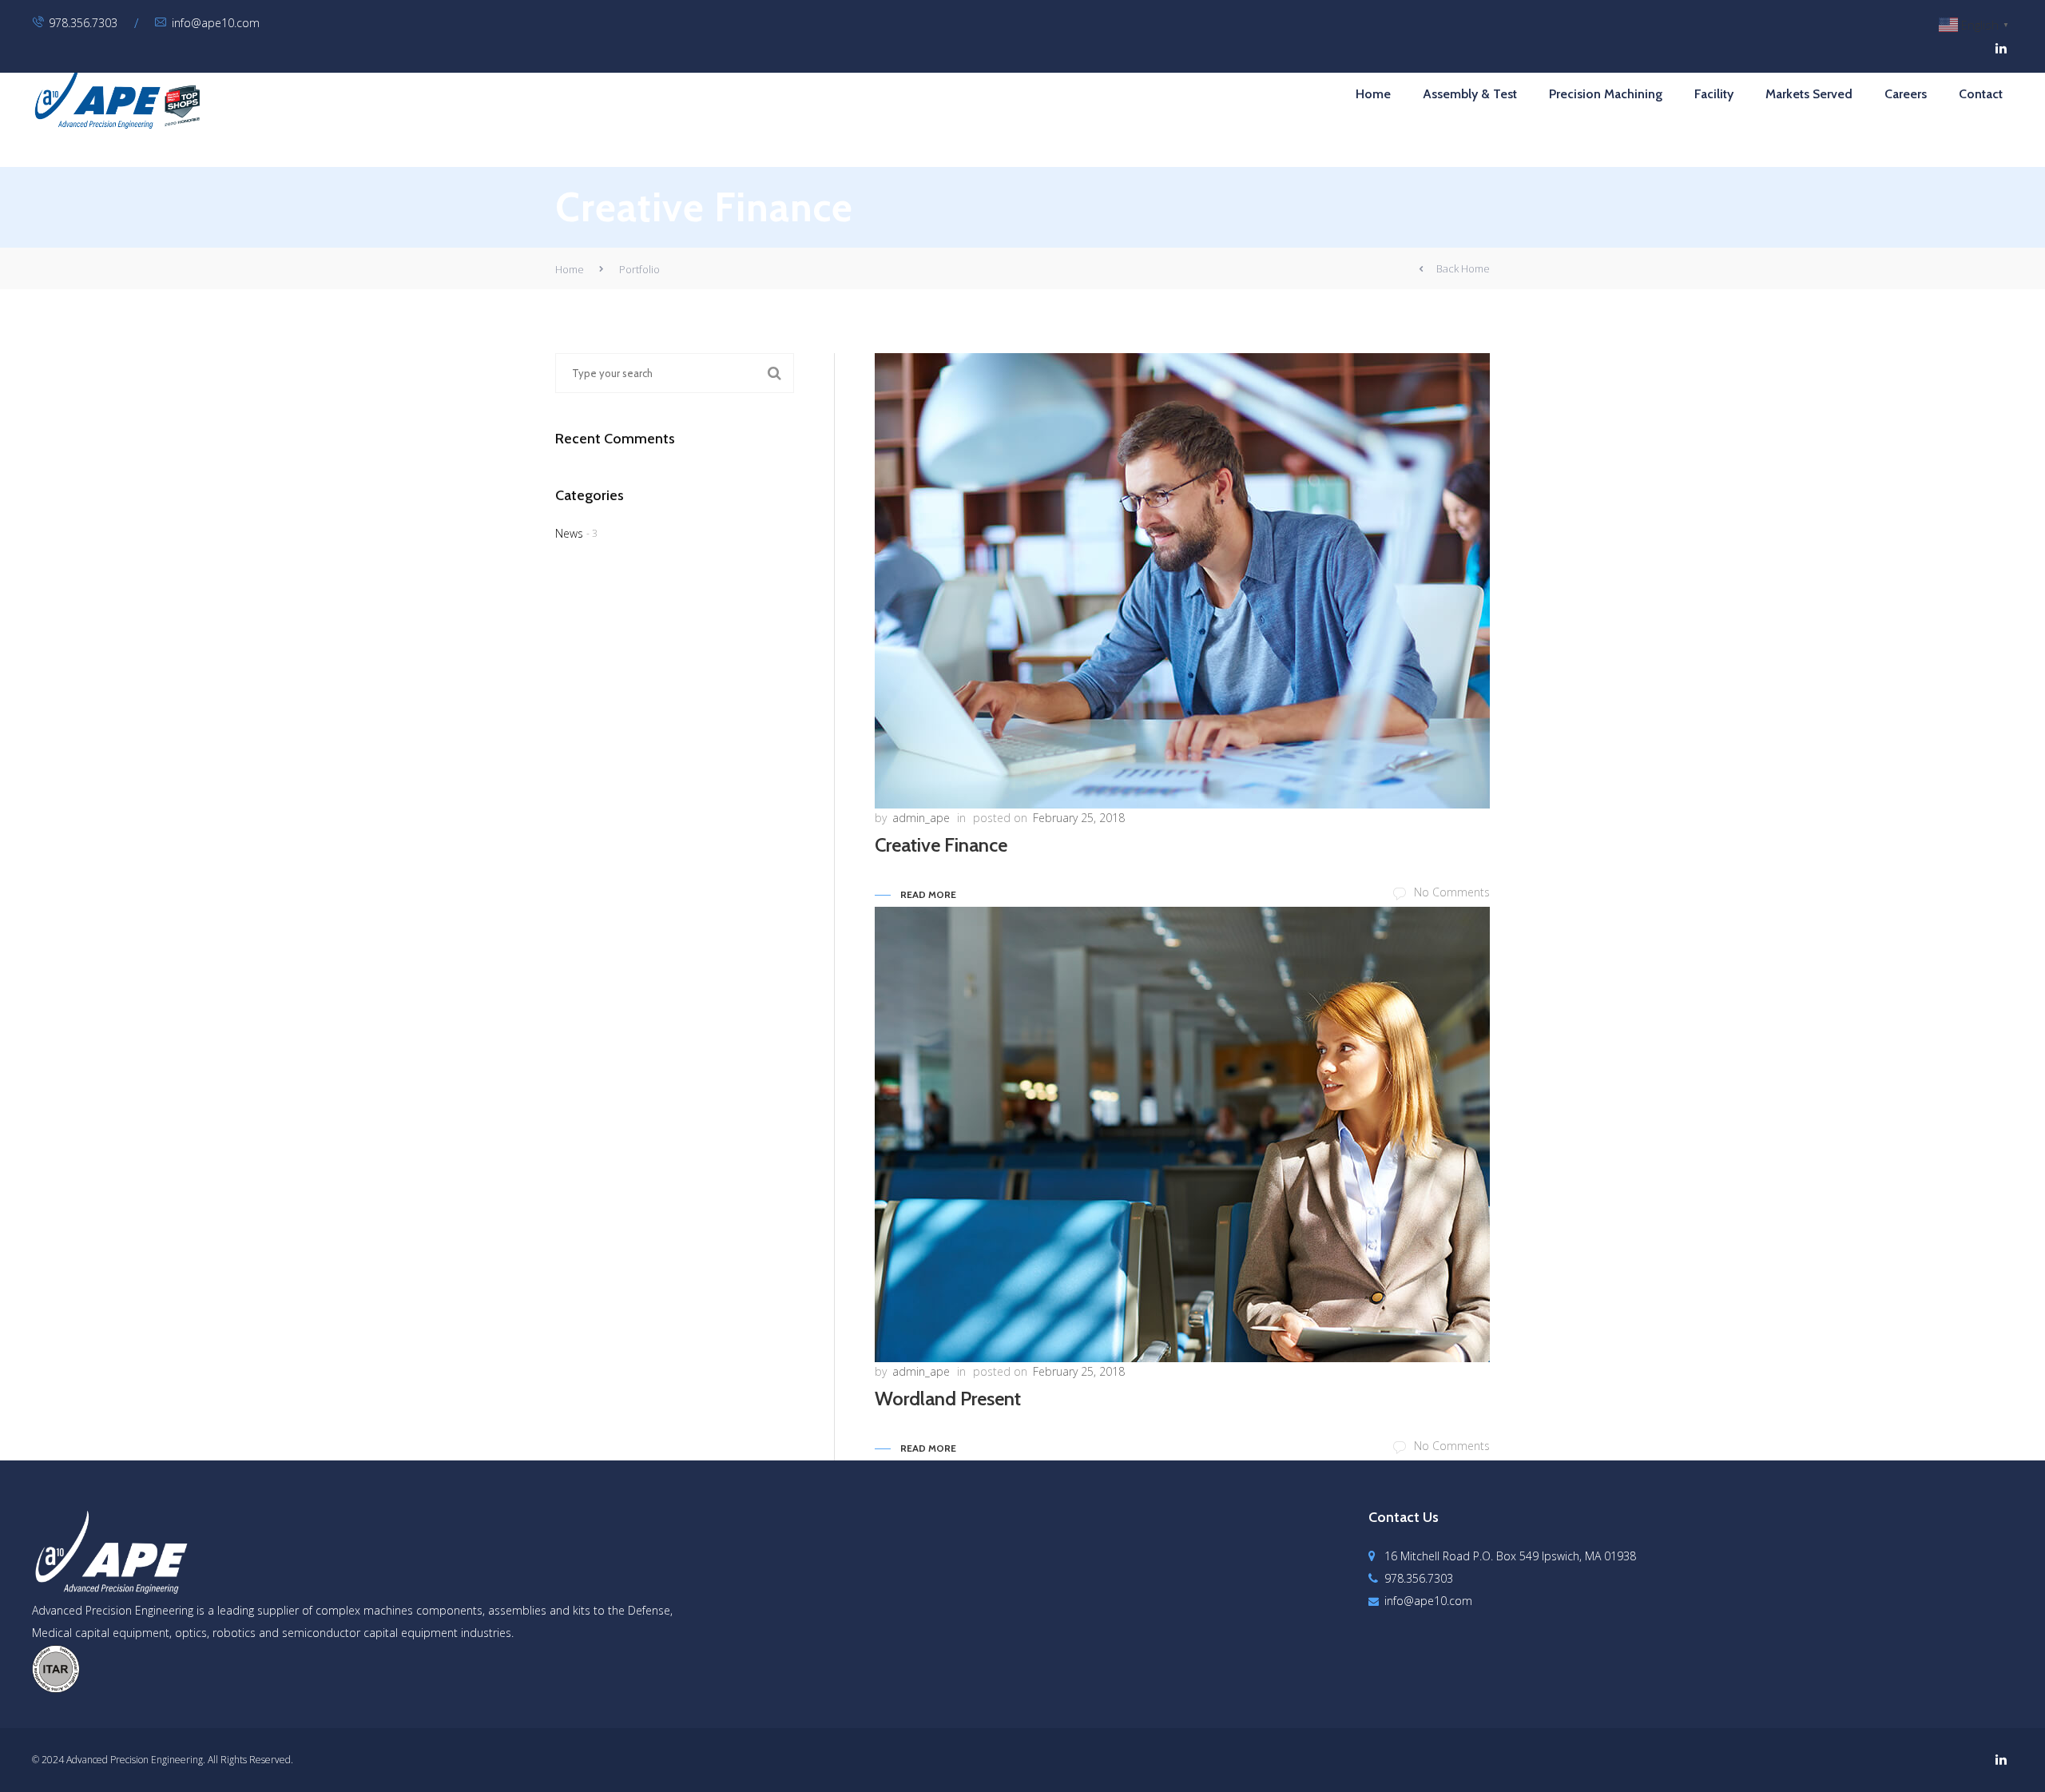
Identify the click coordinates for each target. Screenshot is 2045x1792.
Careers (1906, 94)
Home (1373, 94)
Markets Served (1809, 94)
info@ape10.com (216, 23)
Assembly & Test (1470, 94)
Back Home (1463, 268)
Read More (928, 894)
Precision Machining (1606, 94)
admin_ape (921, 818)
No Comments (1452, 892)
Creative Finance (941, 845)
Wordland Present (948, 1399)
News (569, 533)
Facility (1714, 94)
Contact (1981, 94)
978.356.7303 (83, 23)
